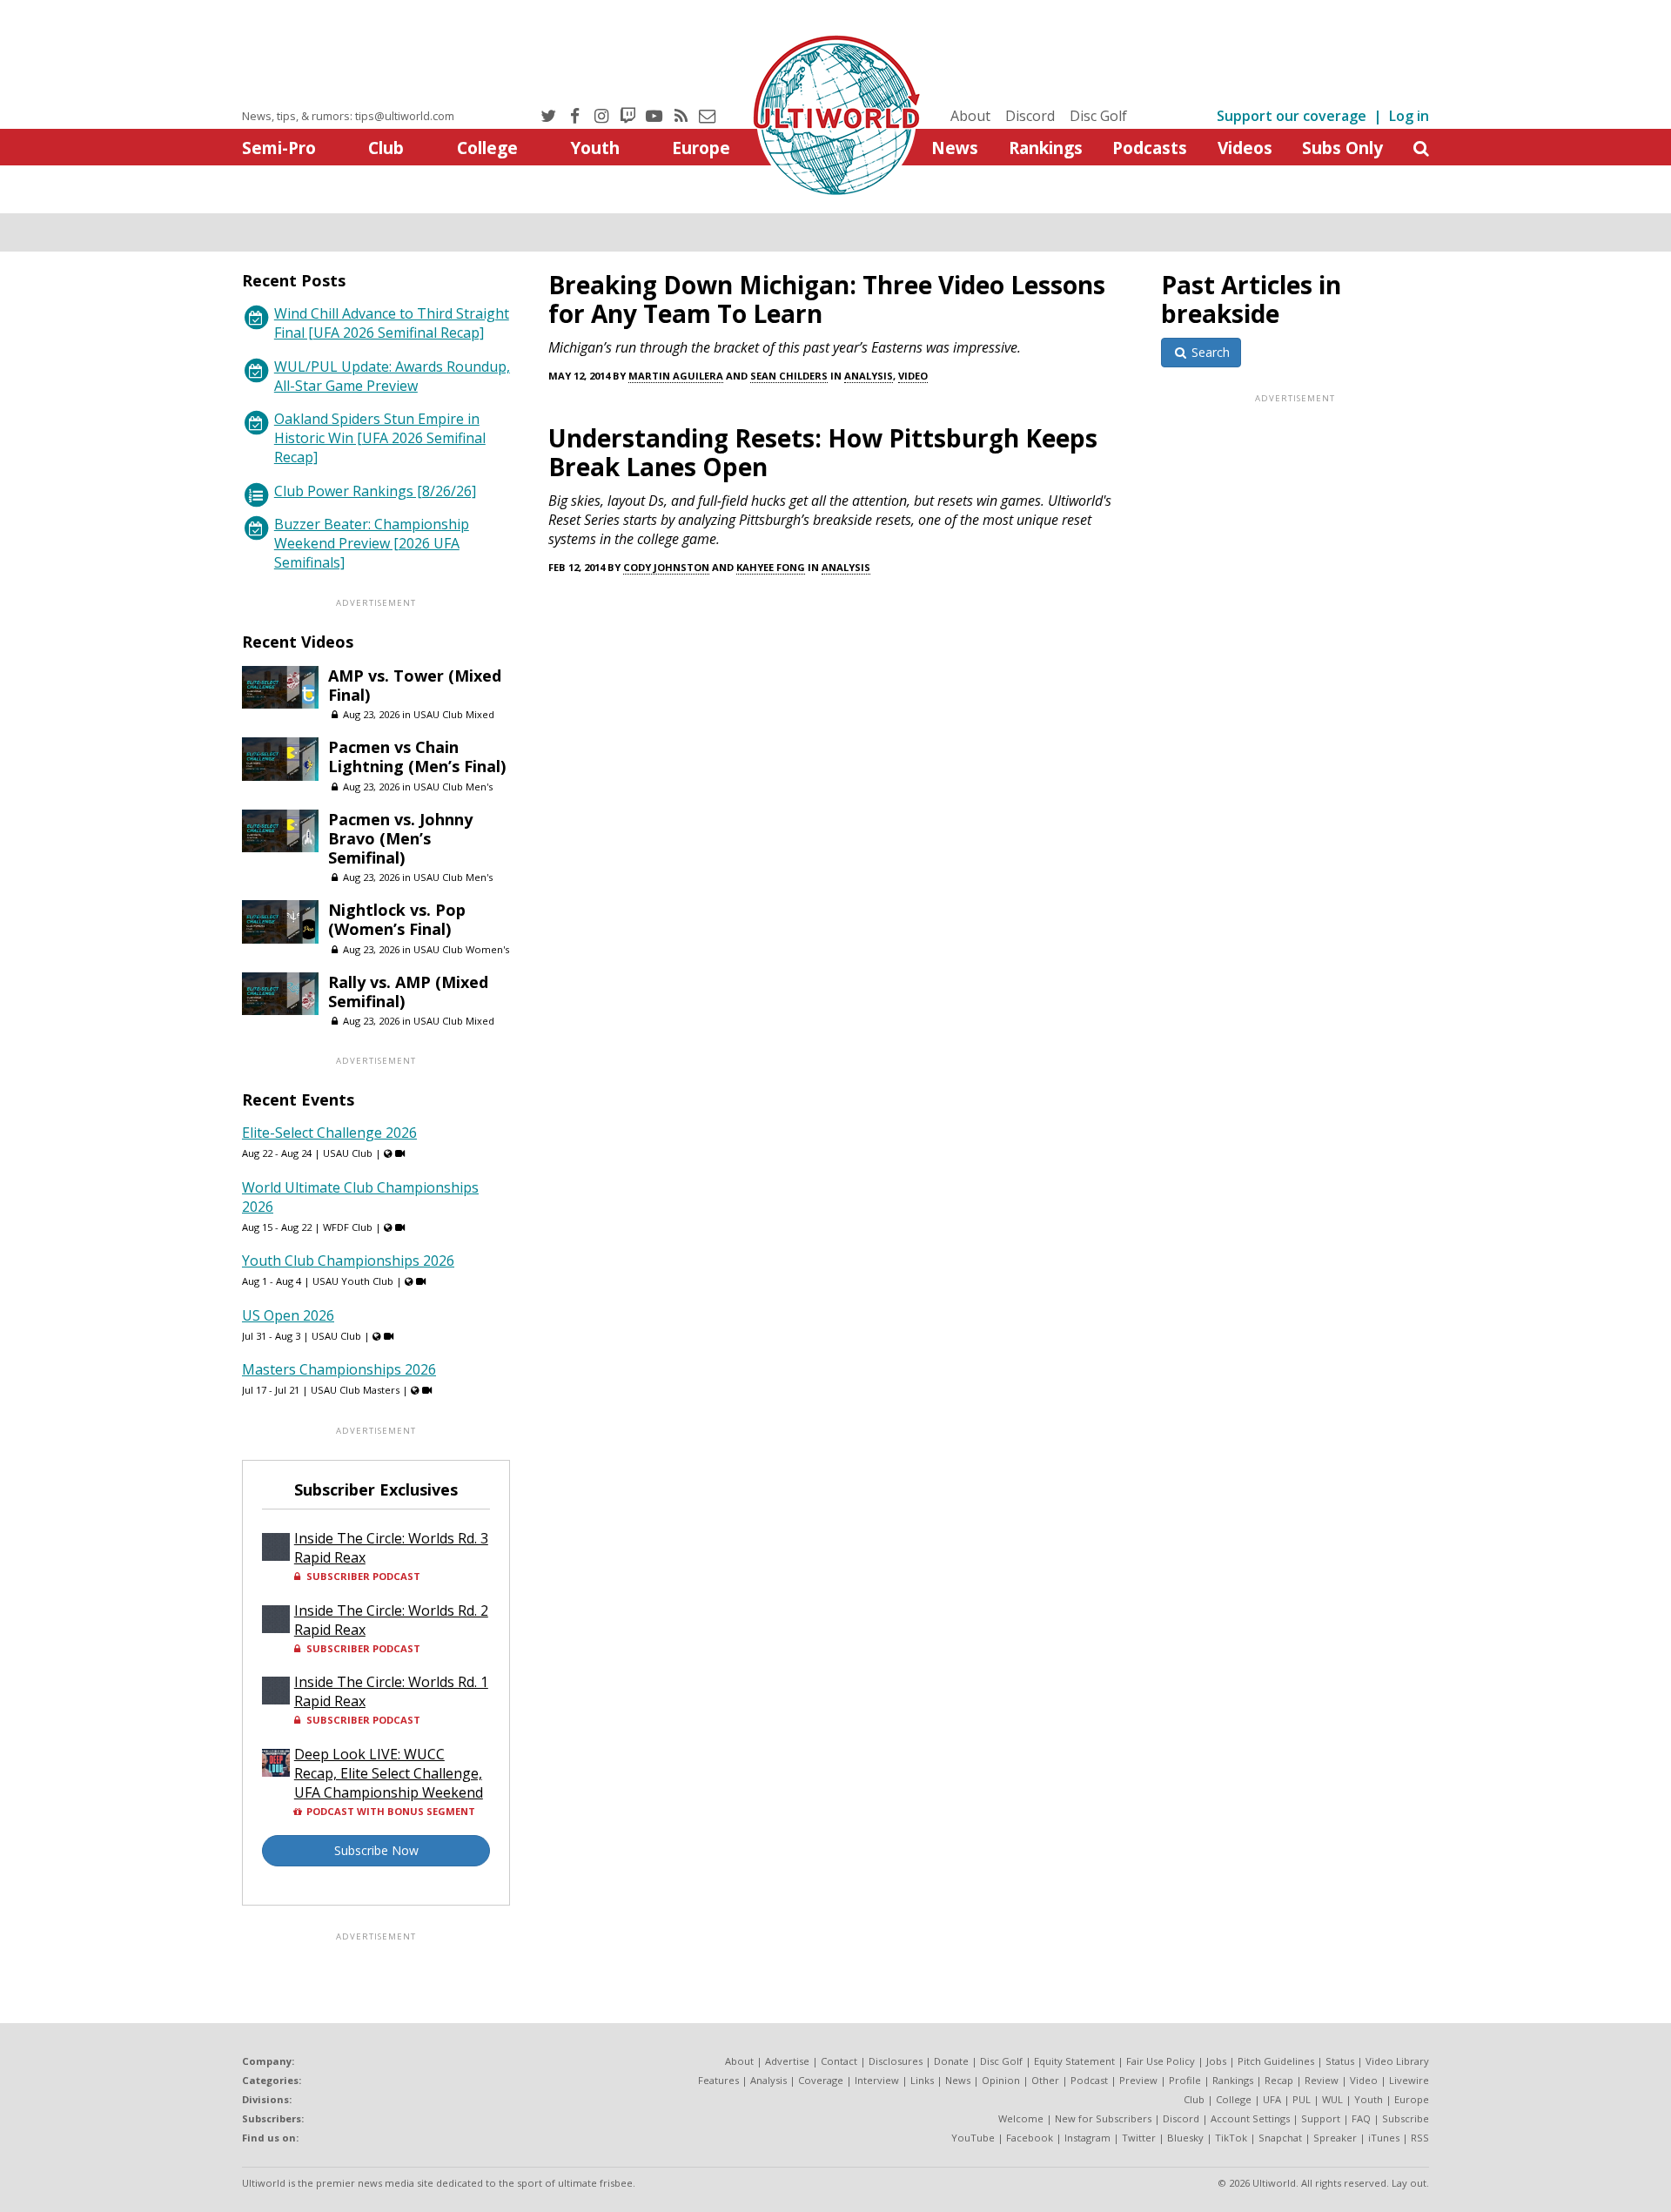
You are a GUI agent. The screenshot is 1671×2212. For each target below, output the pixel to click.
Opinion (1001, 2080)
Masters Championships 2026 (339, 1369)
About (970, 116)
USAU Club (348, 1153)
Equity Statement (1074, 2061)
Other (1045, 2080)
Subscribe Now (376, 1850)
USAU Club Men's (453, 787)
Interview (877, 2080)
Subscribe (1406, 2118)
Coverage (821, 2080)
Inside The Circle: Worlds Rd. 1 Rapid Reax (391, 1691)
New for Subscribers (1103, 2118)
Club (386, 148)
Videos (1245, 148)
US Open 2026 (288, 1315)
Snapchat (1280, 2138)
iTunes (1384, 2138)
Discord (1030, 116)
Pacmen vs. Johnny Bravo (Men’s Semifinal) (400, 838)
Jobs (1216, 2061)
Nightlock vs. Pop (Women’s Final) (397, 919)
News (955, 148)
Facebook (1030, 2138)
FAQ (1361, 2118)
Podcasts (1150, 148)
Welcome (1021, 2118)
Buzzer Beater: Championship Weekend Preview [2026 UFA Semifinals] (372, 543)
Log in (1409, 116)
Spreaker (1335, 2138)
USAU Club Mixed (454, 714)
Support (1321, 2118)
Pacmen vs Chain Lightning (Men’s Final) (417, 756)
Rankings (1046, 148)
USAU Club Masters (355, 1390)
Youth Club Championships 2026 (348, 1261)
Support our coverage (1292, 116)
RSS (1420, 2138)
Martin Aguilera (676, 376)
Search (1209, 352)
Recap (1279, 2080)
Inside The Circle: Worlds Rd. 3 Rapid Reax (391, 1548)
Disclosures (896, 2061)
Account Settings (1250, 2118)
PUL (1302, 2099)
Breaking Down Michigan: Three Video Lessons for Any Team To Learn (827, 299)
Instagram (1087, 2138)
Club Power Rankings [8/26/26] (375, 491)
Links (922, 2080)
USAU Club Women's (461, 949)
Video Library (1397, 2061)
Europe (701, 148)
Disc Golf (1098, 116)
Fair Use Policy (1161, 2061)
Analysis (869, 376)
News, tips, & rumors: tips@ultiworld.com (348, 116)
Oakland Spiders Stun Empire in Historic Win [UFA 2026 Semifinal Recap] (380, 438)
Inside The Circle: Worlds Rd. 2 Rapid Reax (391, 1620)
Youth (595, 148)
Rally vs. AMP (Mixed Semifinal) (408, 992)
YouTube (973, 2138)
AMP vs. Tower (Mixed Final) (415, 685)
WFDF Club (348, 1227)
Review (1322, 2080)
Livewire (1409, 2080)
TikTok (1231, 2138)
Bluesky (1185, 2138)
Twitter (1139, 2138)
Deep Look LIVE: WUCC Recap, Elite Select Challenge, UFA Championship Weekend (389, 1773)
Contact (839, 2061)
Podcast (1089, 2080)
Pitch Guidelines (1276, 2061)
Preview (1138, 2080)
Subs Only (1342, 148)
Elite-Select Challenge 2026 (329, 1133)
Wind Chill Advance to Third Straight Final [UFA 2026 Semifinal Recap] (392, 323)
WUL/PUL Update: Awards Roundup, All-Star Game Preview (392, 376)
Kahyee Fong (771, 567)
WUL (1332, 2099)
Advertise (787, 2061)
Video (913, 376)
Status (1340, 2061)
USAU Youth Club (353, 1281)
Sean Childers (789, 376)
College (487, 148)
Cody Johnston (666, 567)
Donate (951, 2061)
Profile (1185, 2080)
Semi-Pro (279, 148)
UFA (1272, 2099)
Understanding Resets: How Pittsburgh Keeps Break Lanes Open (823, 452)
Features (718, 2080)
